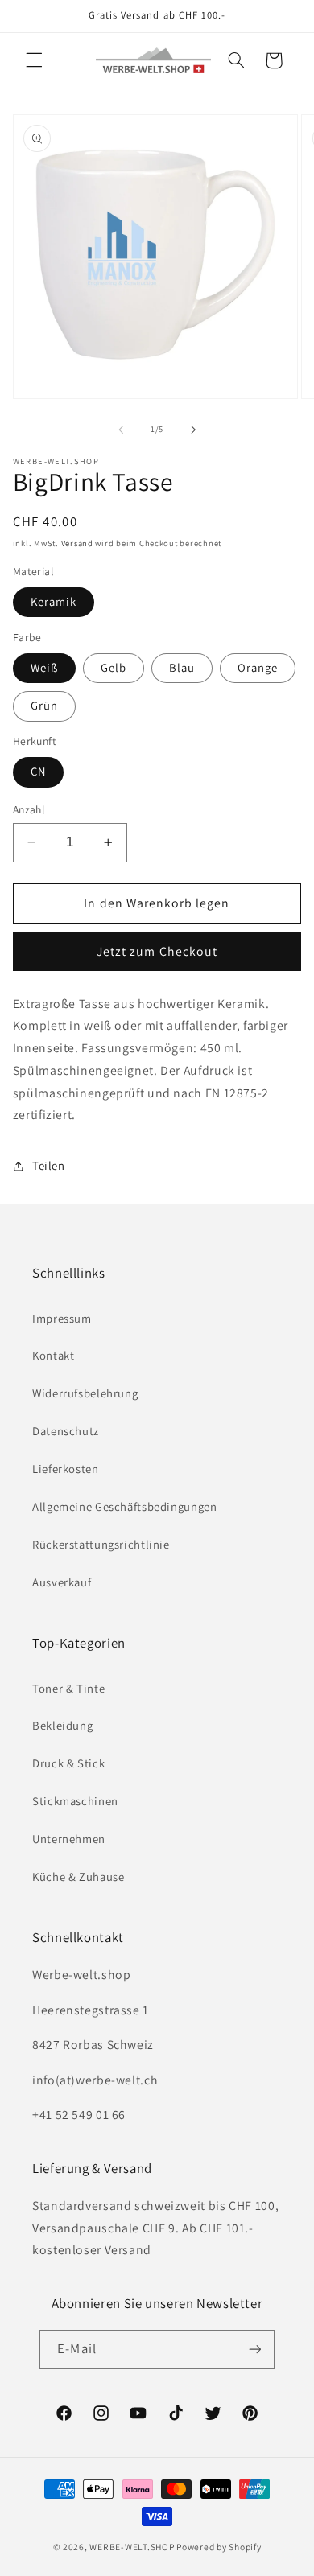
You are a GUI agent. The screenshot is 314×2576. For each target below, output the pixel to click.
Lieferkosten (66, 1469)
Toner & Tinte (68, 1688)
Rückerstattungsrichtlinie (101, 1544)
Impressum (62, 1318)
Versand (77, 543)
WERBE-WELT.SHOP (132, 2547)
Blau (182, 667)
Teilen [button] (49, 1165)
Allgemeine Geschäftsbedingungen (125, 1506)
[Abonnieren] (254, 2350)
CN (38, 771)
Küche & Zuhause (78, 1876)
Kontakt (53, 1355)
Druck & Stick (68, 1763)
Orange (258, 667)
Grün (44, 705)
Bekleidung (62, 1725)
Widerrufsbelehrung (85, 1393)
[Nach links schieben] (121, 430)
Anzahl (29, 809)
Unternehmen (69, 1839)
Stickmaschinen (75, 1801)
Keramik (54, 601)
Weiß (44, 667)
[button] (34, 60)
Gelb (114, 667)
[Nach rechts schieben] (193, 430)
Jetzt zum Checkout (157, 951)
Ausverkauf (62, 1582)
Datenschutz (66, 1431)
